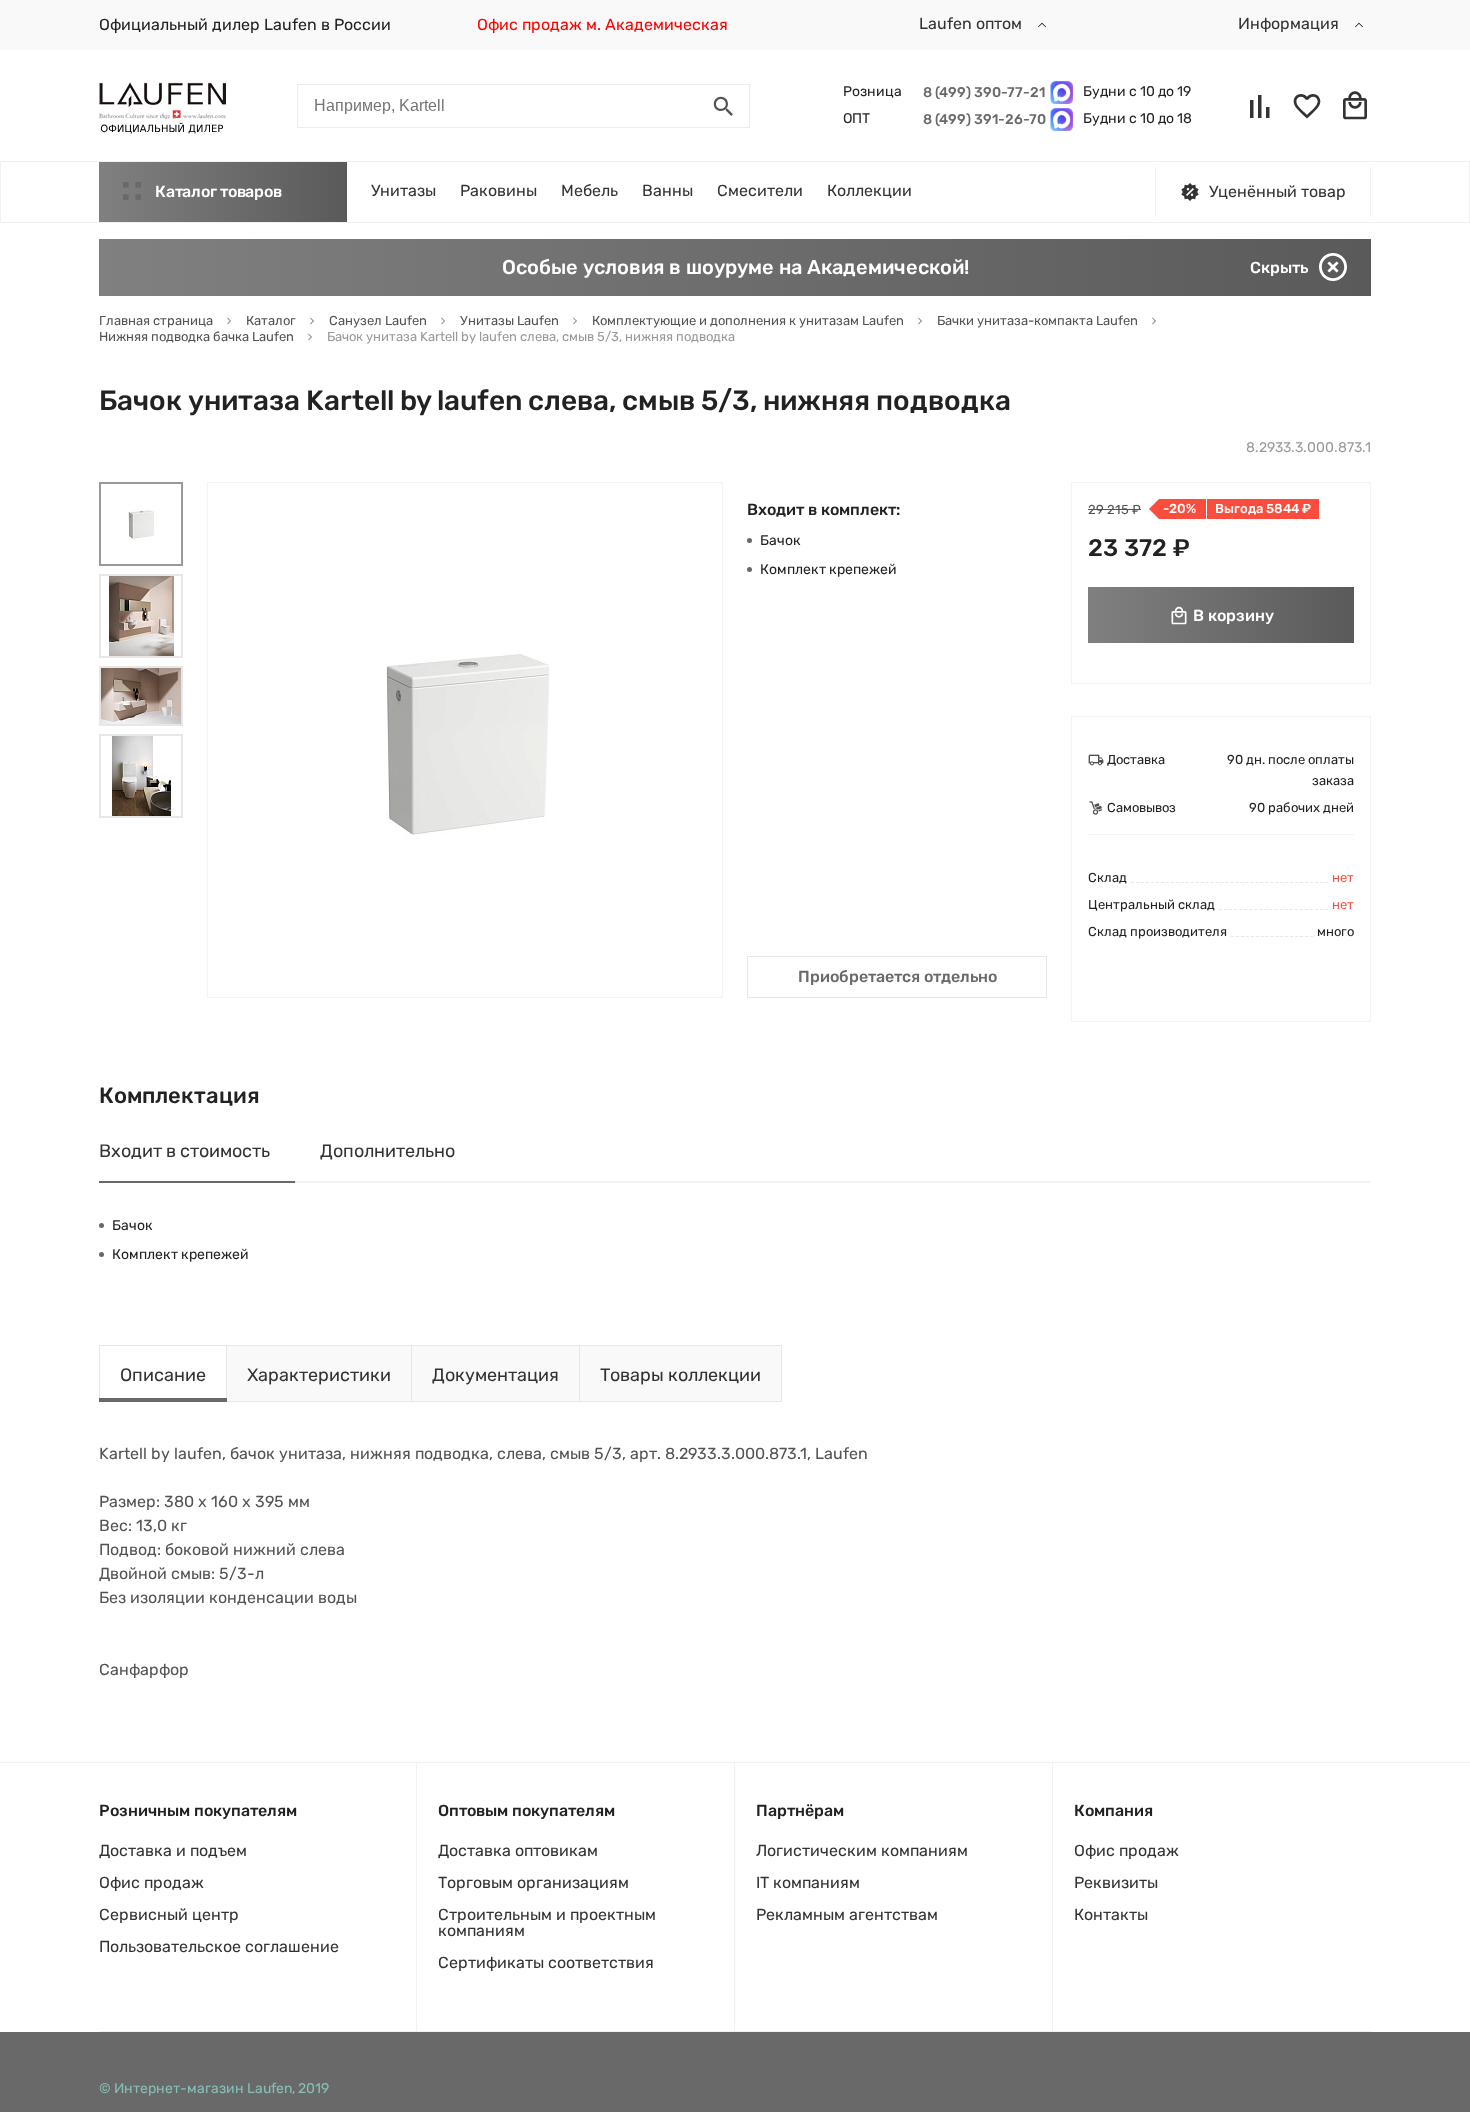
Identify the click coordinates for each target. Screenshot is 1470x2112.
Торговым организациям (533, 1882)
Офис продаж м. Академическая (602, 24)
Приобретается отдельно (897, 976)
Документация (495, 1375)
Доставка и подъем (173, 1850)
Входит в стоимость (184, 1151)
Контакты (1111, 1914)
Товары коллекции (680, 1375)
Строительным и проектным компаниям (547, 1922)
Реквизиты (1116, 1882)
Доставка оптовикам (518, 1850)
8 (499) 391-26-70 (981, 119)
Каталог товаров (218, 191)
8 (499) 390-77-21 (981, 92)
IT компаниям (808, 1882)
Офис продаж (151, 1882)
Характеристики (319, 1375)
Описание (163, 1375)
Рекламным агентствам (847, 1914)
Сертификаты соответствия (546, 1962)
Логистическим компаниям (862, 1850)
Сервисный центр (169, 1914)
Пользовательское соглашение (219, 1946)
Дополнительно (387, 1151)
